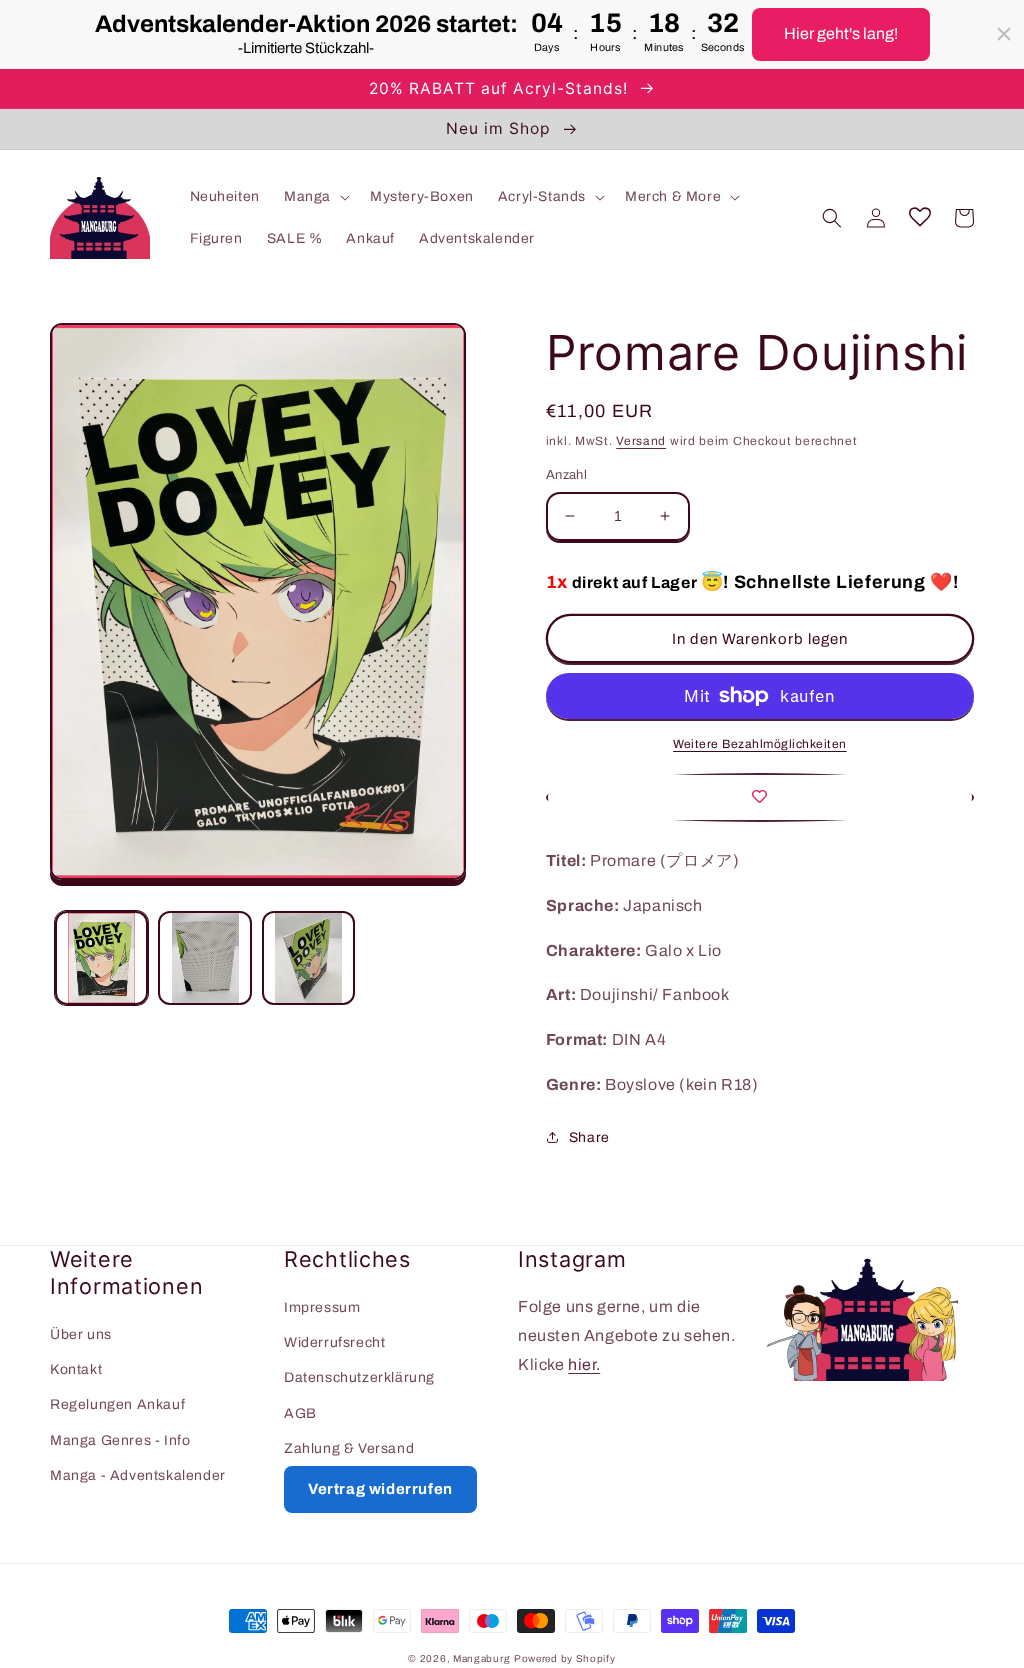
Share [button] (589, 1137)
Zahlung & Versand (349, 1448)
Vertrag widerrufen (380, 1489)
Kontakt (76, 1369)
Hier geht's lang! (841, 33)
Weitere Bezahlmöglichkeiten (760, 744)
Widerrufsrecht (334, 1342)
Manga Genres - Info (120, 1440)
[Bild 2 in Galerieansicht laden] (204, 957)
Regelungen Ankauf (117, 1404)
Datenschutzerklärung (359, 1377)
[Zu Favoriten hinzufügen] (760, 797)
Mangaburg (481, 1658)
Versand (641, 441)
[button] (315, 197)
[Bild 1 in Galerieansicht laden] (101, 957)
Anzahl (566, 475)
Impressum (322, 1307)
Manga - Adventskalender (138, 1475)
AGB (300, 1413)
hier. (584, 1364)
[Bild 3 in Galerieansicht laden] (308, 957)
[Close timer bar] (1004, 34)
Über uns (81, 1334)
